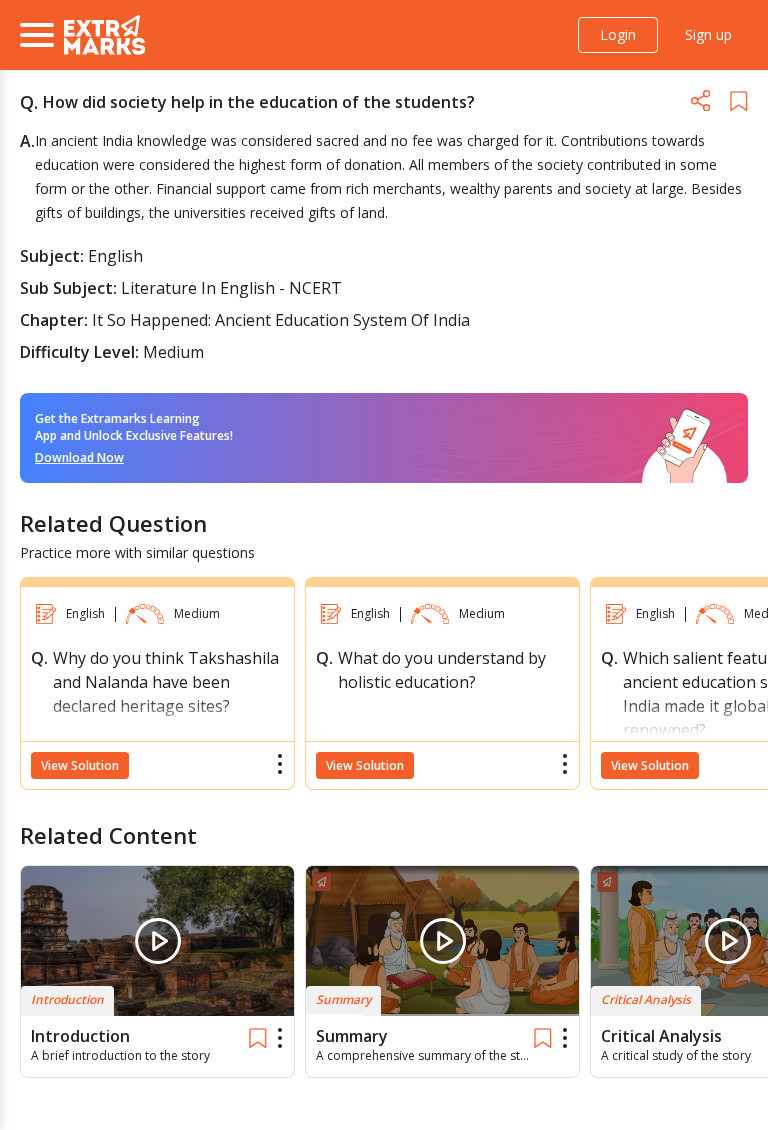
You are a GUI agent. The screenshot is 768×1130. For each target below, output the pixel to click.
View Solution (80, 765)
